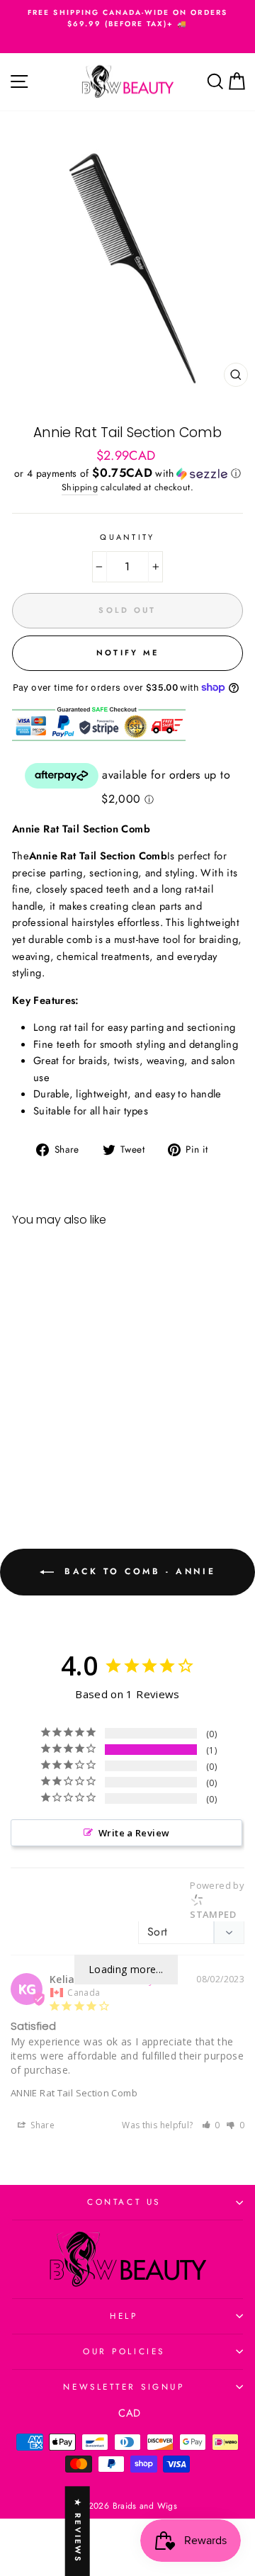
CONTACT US (124, 2202)
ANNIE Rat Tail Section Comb (74, 2093)
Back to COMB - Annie (138, 1571)
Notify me (128, 653)
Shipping (80, 487)
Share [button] (41, 2125)
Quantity (127, 537)
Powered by (217, 1900)
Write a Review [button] (134, 1833)
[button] (127, 473)
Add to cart (56, 1450)
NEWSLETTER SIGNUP (124, 2386)
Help (124, 2316)
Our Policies (124, 2351)
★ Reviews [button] (78, 2531)
